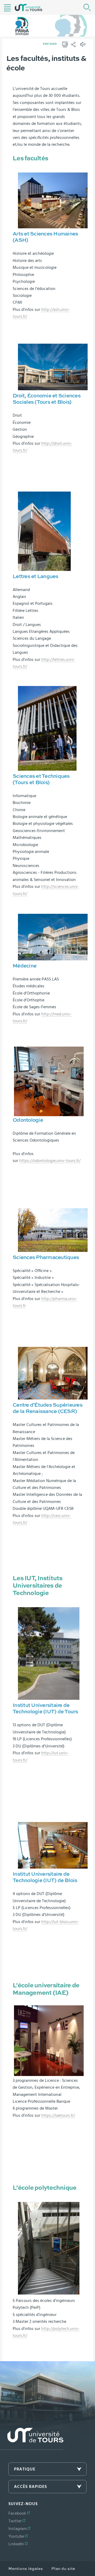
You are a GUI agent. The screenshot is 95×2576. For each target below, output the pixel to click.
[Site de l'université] (32, 2439)
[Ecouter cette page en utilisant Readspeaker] (83, 46)
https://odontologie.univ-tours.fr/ (50, 1161)
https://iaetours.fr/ (58, 2115)
